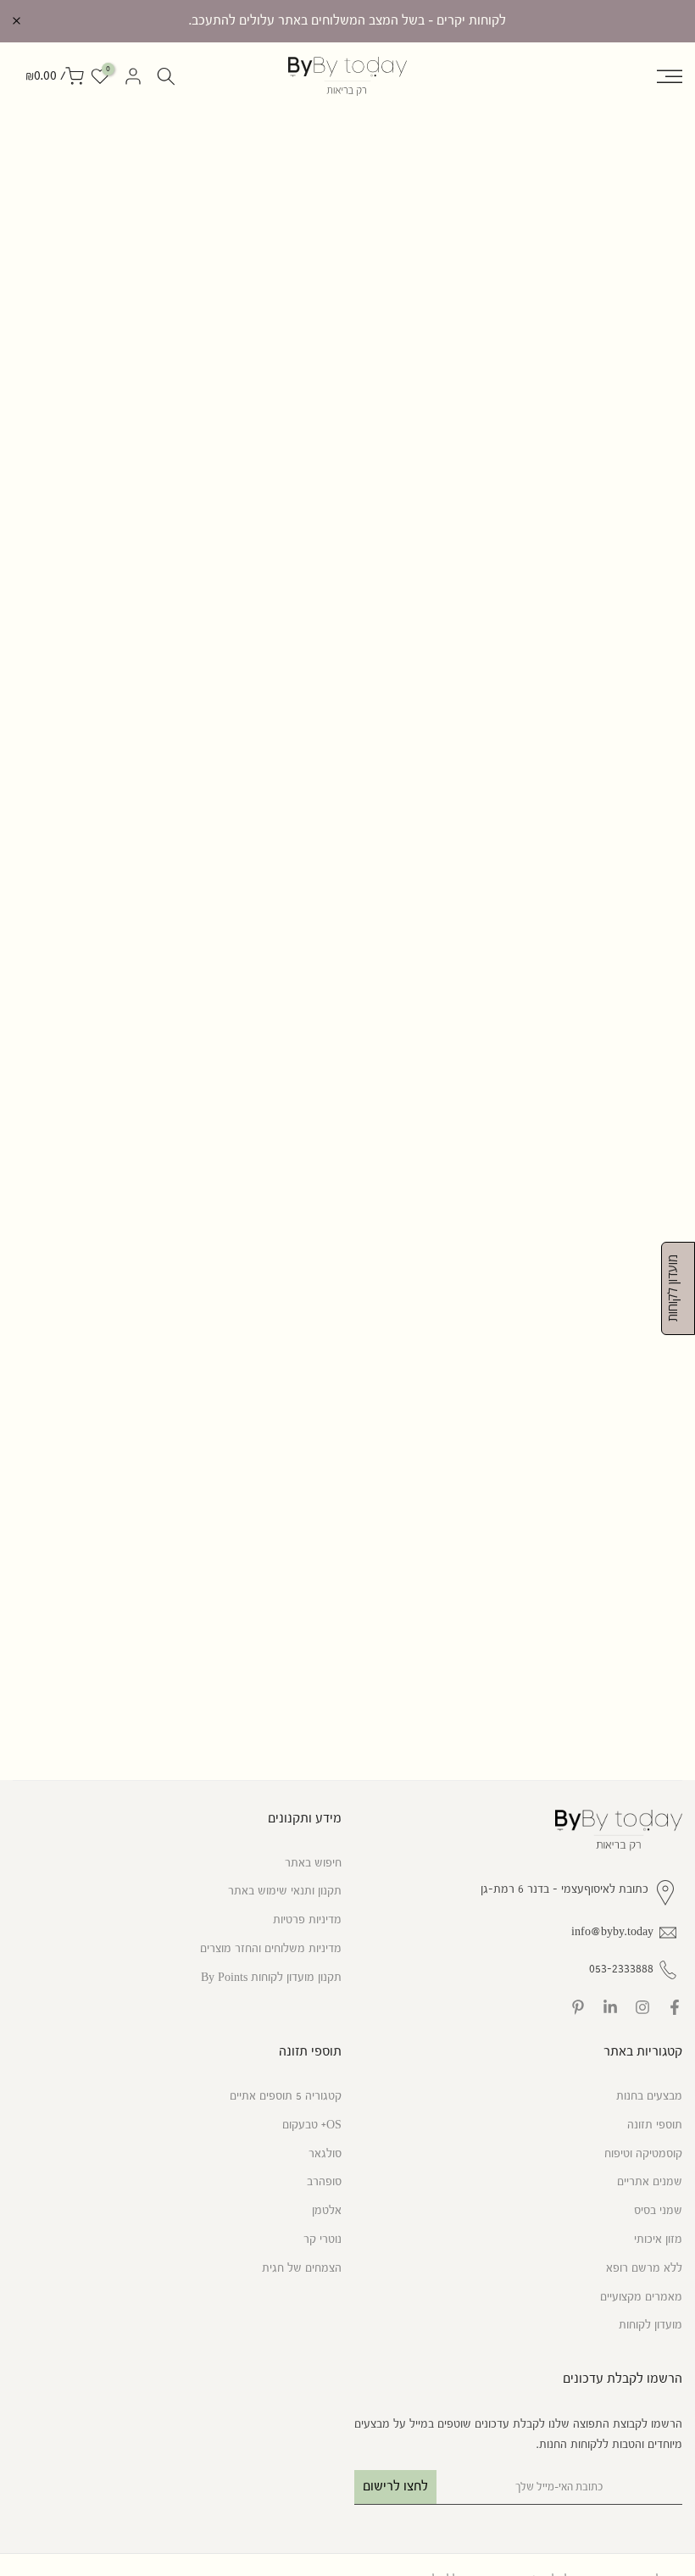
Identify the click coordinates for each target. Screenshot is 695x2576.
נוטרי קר (322, 2239)
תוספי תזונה (655, 2125)
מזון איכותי (658, 2239)
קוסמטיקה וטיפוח (643, 2154)
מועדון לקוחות (651, 2325)
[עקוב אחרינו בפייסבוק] (675, 2007)
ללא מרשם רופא (644, 2268)
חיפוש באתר (313, 1863)
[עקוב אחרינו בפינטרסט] (578, 2007)
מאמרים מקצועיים (641, 2297)
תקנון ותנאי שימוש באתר (285, 1891)
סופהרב (324, 2182)
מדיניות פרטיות (307, 1920)
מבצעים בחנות (649, 2096)
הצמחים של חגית (302, 2268)
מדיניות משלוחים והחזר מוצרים (271, 1949)
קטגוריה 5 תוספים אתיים (286, 2096)
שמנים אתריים (650, 2182)
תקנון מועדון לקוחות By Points (271, 1978)
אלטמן (327, 2211)
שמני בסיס (658, 2211)
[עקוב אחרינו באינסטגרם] (642, 2007)
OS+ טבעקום (312, 2125)
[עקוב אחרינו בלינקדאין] (610, 2007)
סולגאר (325, 2154)
